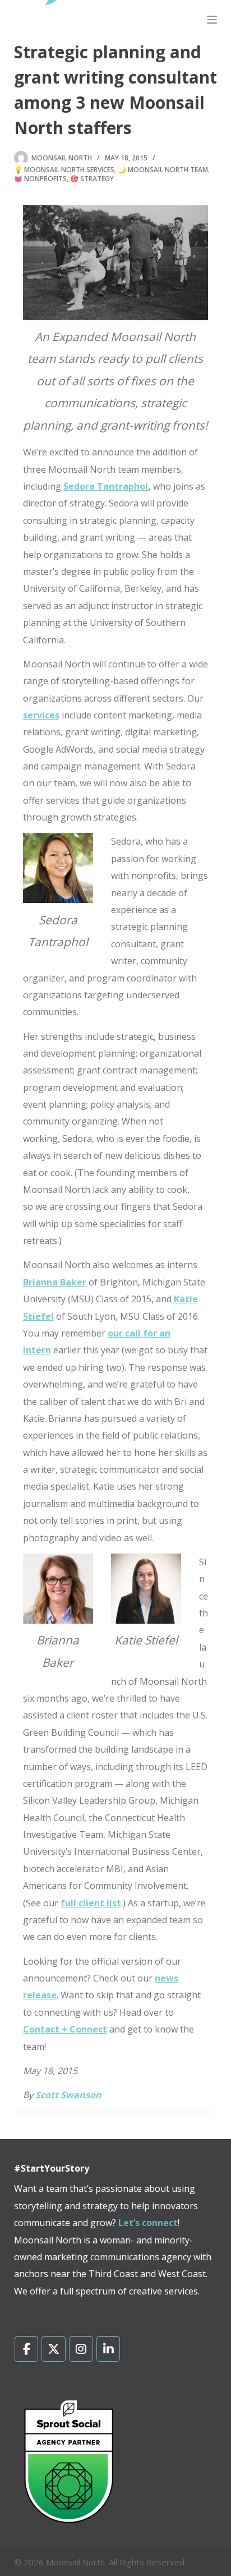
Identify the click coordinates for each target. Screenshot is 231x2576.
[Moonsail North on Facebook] (27, 2349)
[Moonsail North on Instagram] (81, 2349)
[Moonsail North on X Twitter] (54, 2349)
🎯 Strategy (92, 179)
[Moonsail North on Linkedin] (108, 2349)
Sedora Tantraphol (106, 486)
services (41, 715)
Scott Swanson (68, 2095)
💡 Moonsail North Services (64, 170)
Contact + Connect (65, 2029)
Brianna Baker (55, 1282)
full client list (91, 1903)
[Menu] (212, 20)
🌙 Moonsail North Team (163, 170)
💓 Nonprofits (40, 179)
